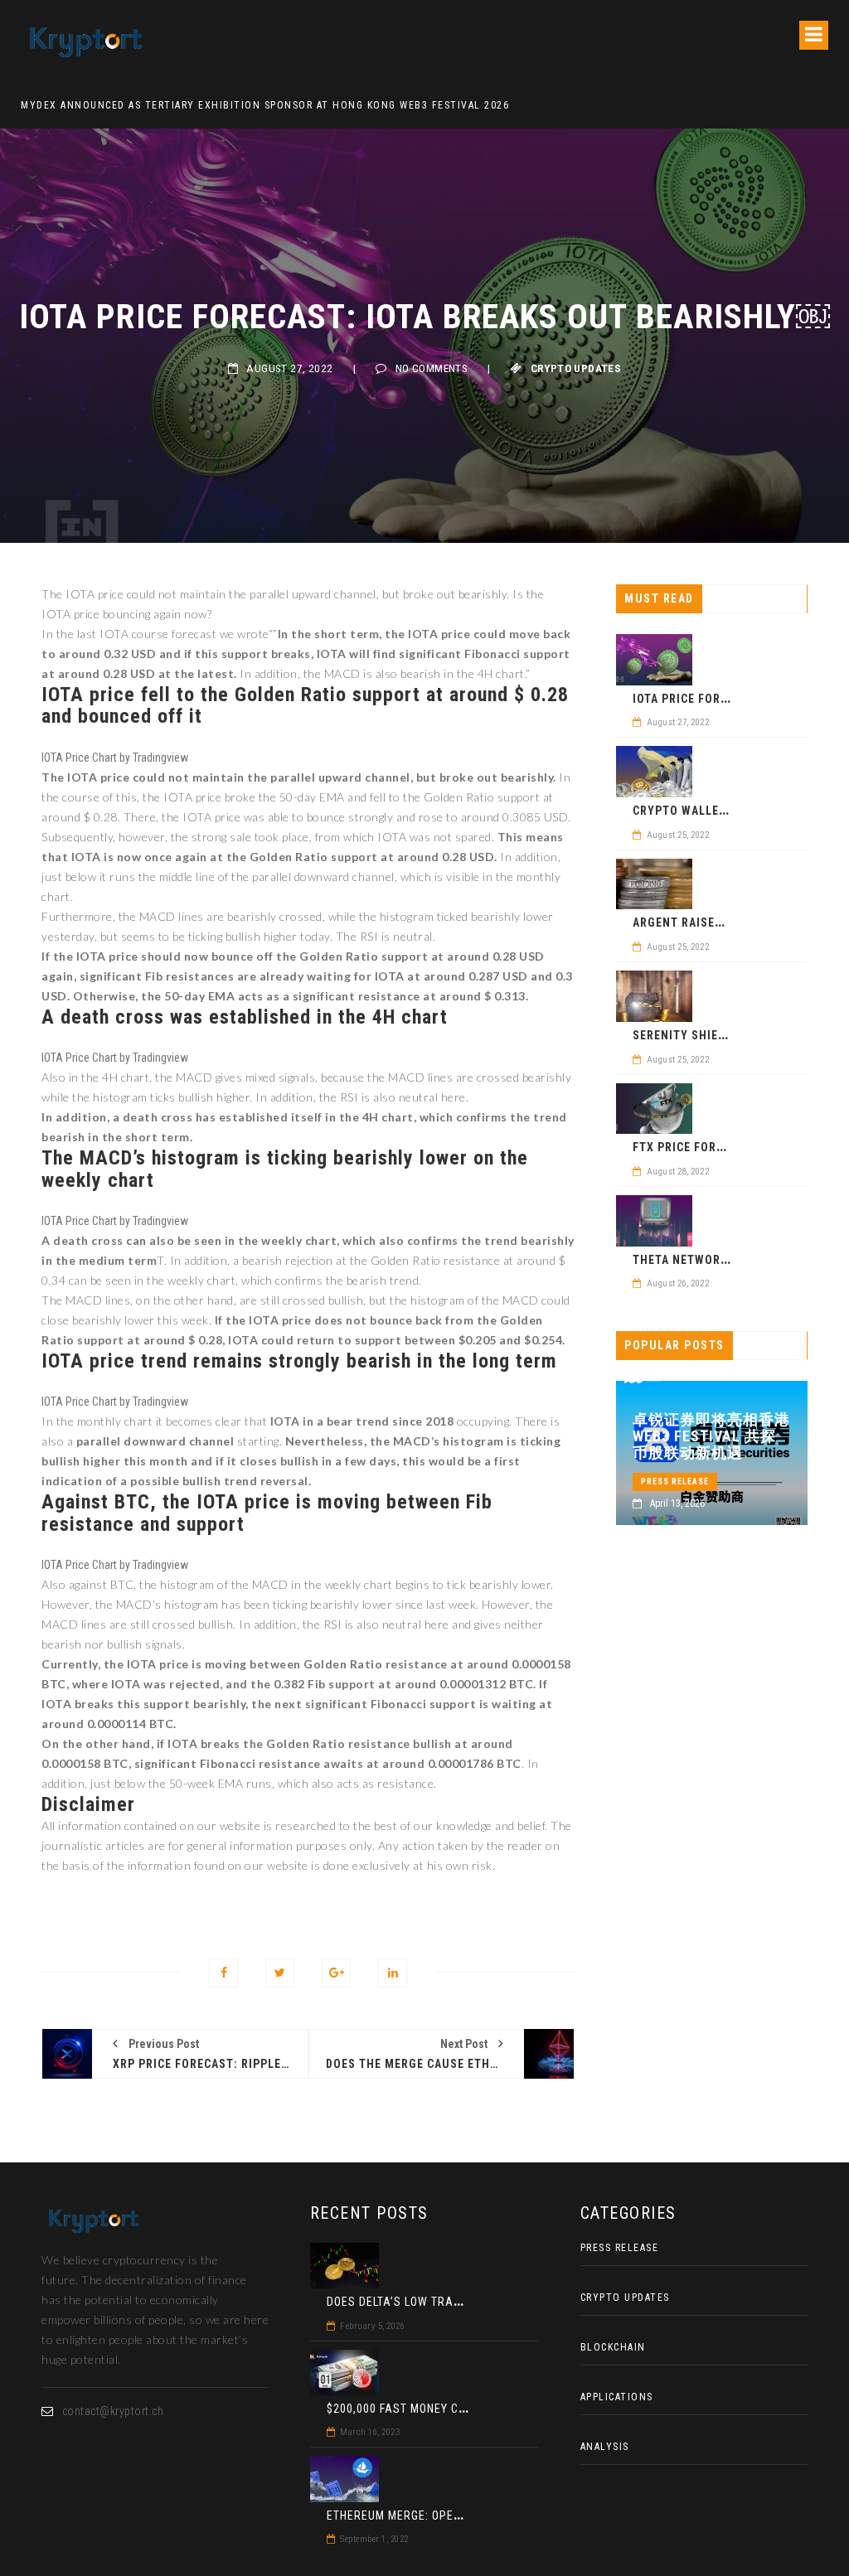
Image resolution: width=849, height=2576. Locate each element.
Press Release (675, 1482)
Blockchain (613, 2347)
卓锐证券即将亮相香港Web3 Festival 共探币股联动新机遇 (711, 1436)
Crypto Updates (576, 368)
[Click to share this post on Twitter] (280, 1973)
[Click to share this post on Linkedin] (393, 1973)
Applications (617, 2397)
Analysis (605, 2447)
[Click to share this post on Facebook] (223, 1973)
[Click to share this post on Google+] (336, 1973)
